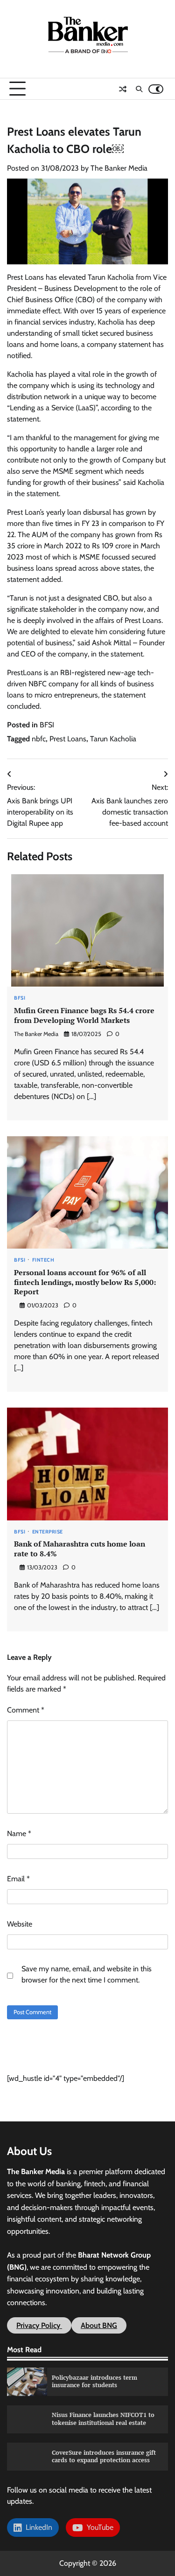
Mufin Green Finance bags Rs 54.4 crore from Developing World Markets (84, 1015)
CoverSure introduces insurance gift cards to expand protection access (104, 2457)
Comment (26, 1710)
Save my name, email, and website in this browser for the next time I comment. (87, 1974)
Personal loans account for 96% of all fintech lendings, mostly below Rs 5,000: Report (85, 1282)
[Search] (139, 89)
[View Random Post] (123, 89)
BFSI (47, 725)
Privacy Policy (39, 2325)
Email (18, 1879)
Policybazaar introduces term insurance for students (94, 2382)
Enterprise (48, 1532)
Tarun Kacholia (113, 739)
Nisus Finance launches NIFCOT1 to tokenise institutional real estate (103, 2419)
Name (19, 1834)
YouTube (98, 2527)
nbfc (39, 739)
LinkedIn (37, 2527)
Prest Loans (68, 739)
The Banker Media (119, 168)
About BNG (99, 2325)
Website (20, 1924)
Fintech (43, 1260)
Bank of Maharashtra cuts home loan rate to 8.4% (80, 1549)
